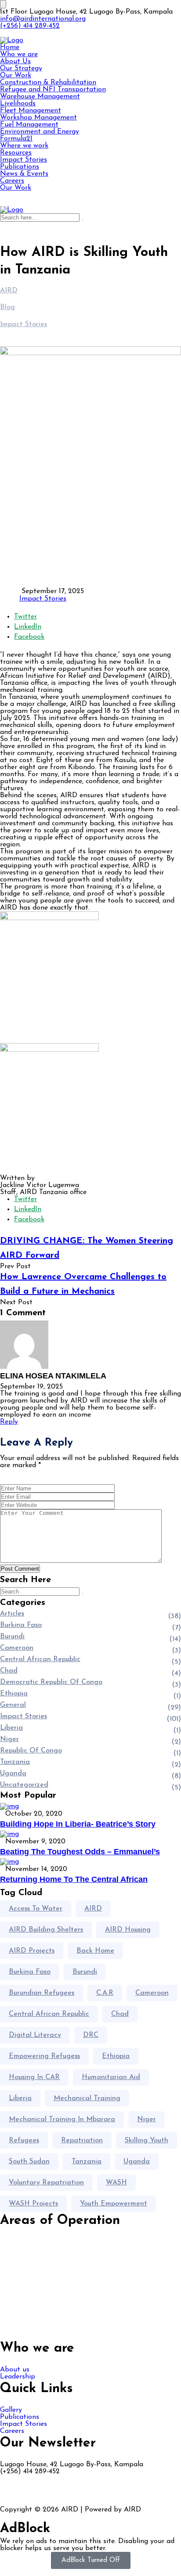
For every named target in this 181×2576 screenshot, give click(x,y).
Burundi (12, 1637)
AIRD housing (128, 1930)
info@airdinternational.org (43, 19)
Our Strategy (21, 68)
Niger (9, 1739)
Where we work (24, 146)
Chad (9, 1671)
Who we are (19, 54)
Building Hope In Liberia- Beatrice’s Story (78, 1824)
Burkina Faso (21, 1625)
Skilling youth (147, 2141)
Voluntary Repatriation (46, 2183)
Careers (12, 181)
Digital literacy (35, 2035)
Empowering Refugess (44, 2056)
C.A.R (105, 1993)
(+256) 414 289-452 (30, 26)
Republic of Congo (31, 1751)
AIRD (93, 1909)
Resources (16, 153)
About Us (15, 61)
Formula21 (16, 139)
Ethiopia (14, 1694)
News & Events (24, 174)
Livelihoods (18, 104)
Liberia (11, 1728)
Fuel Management (29, 125)
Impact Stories (24, 160)
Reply (9, 1422)
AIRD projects (32, 1951)
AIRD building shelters (46, 1930)
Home (10, 47)
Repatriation (82, 2141)
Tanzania (15, 1762)
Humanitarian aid (111, 2077)
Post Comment (20, 1569)
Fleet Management (31, 111)
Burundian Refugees (42, 1993)
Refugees (24, 2141)
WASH (116, 2183)
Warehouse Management (40, 97)
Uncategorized (24, 1785)
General (13, 1705)
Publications (20, 167)
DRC (91, 2035)
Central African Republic (40, 1659)
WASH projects (33, 2204)
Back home (95, 1951)
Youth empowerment (114, 2204)
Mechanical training (87, 2098)
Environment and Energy (40, 132)
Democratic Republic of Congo (51, 1682)
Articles (12, 1614)
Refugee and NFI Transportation (53, 90)
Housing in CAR (34, 2077)
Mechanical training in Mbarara (62, 2119)
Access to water (36, 1909)
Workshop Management (38, 118)
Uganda (13, 1774)
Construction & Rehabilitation (48, 83)
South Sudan (29, 2162)
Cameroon (17, 1648)
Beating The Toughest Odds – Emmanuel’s (80, 1852)
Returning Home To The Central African (74, 1879)
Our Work (16, 76)
